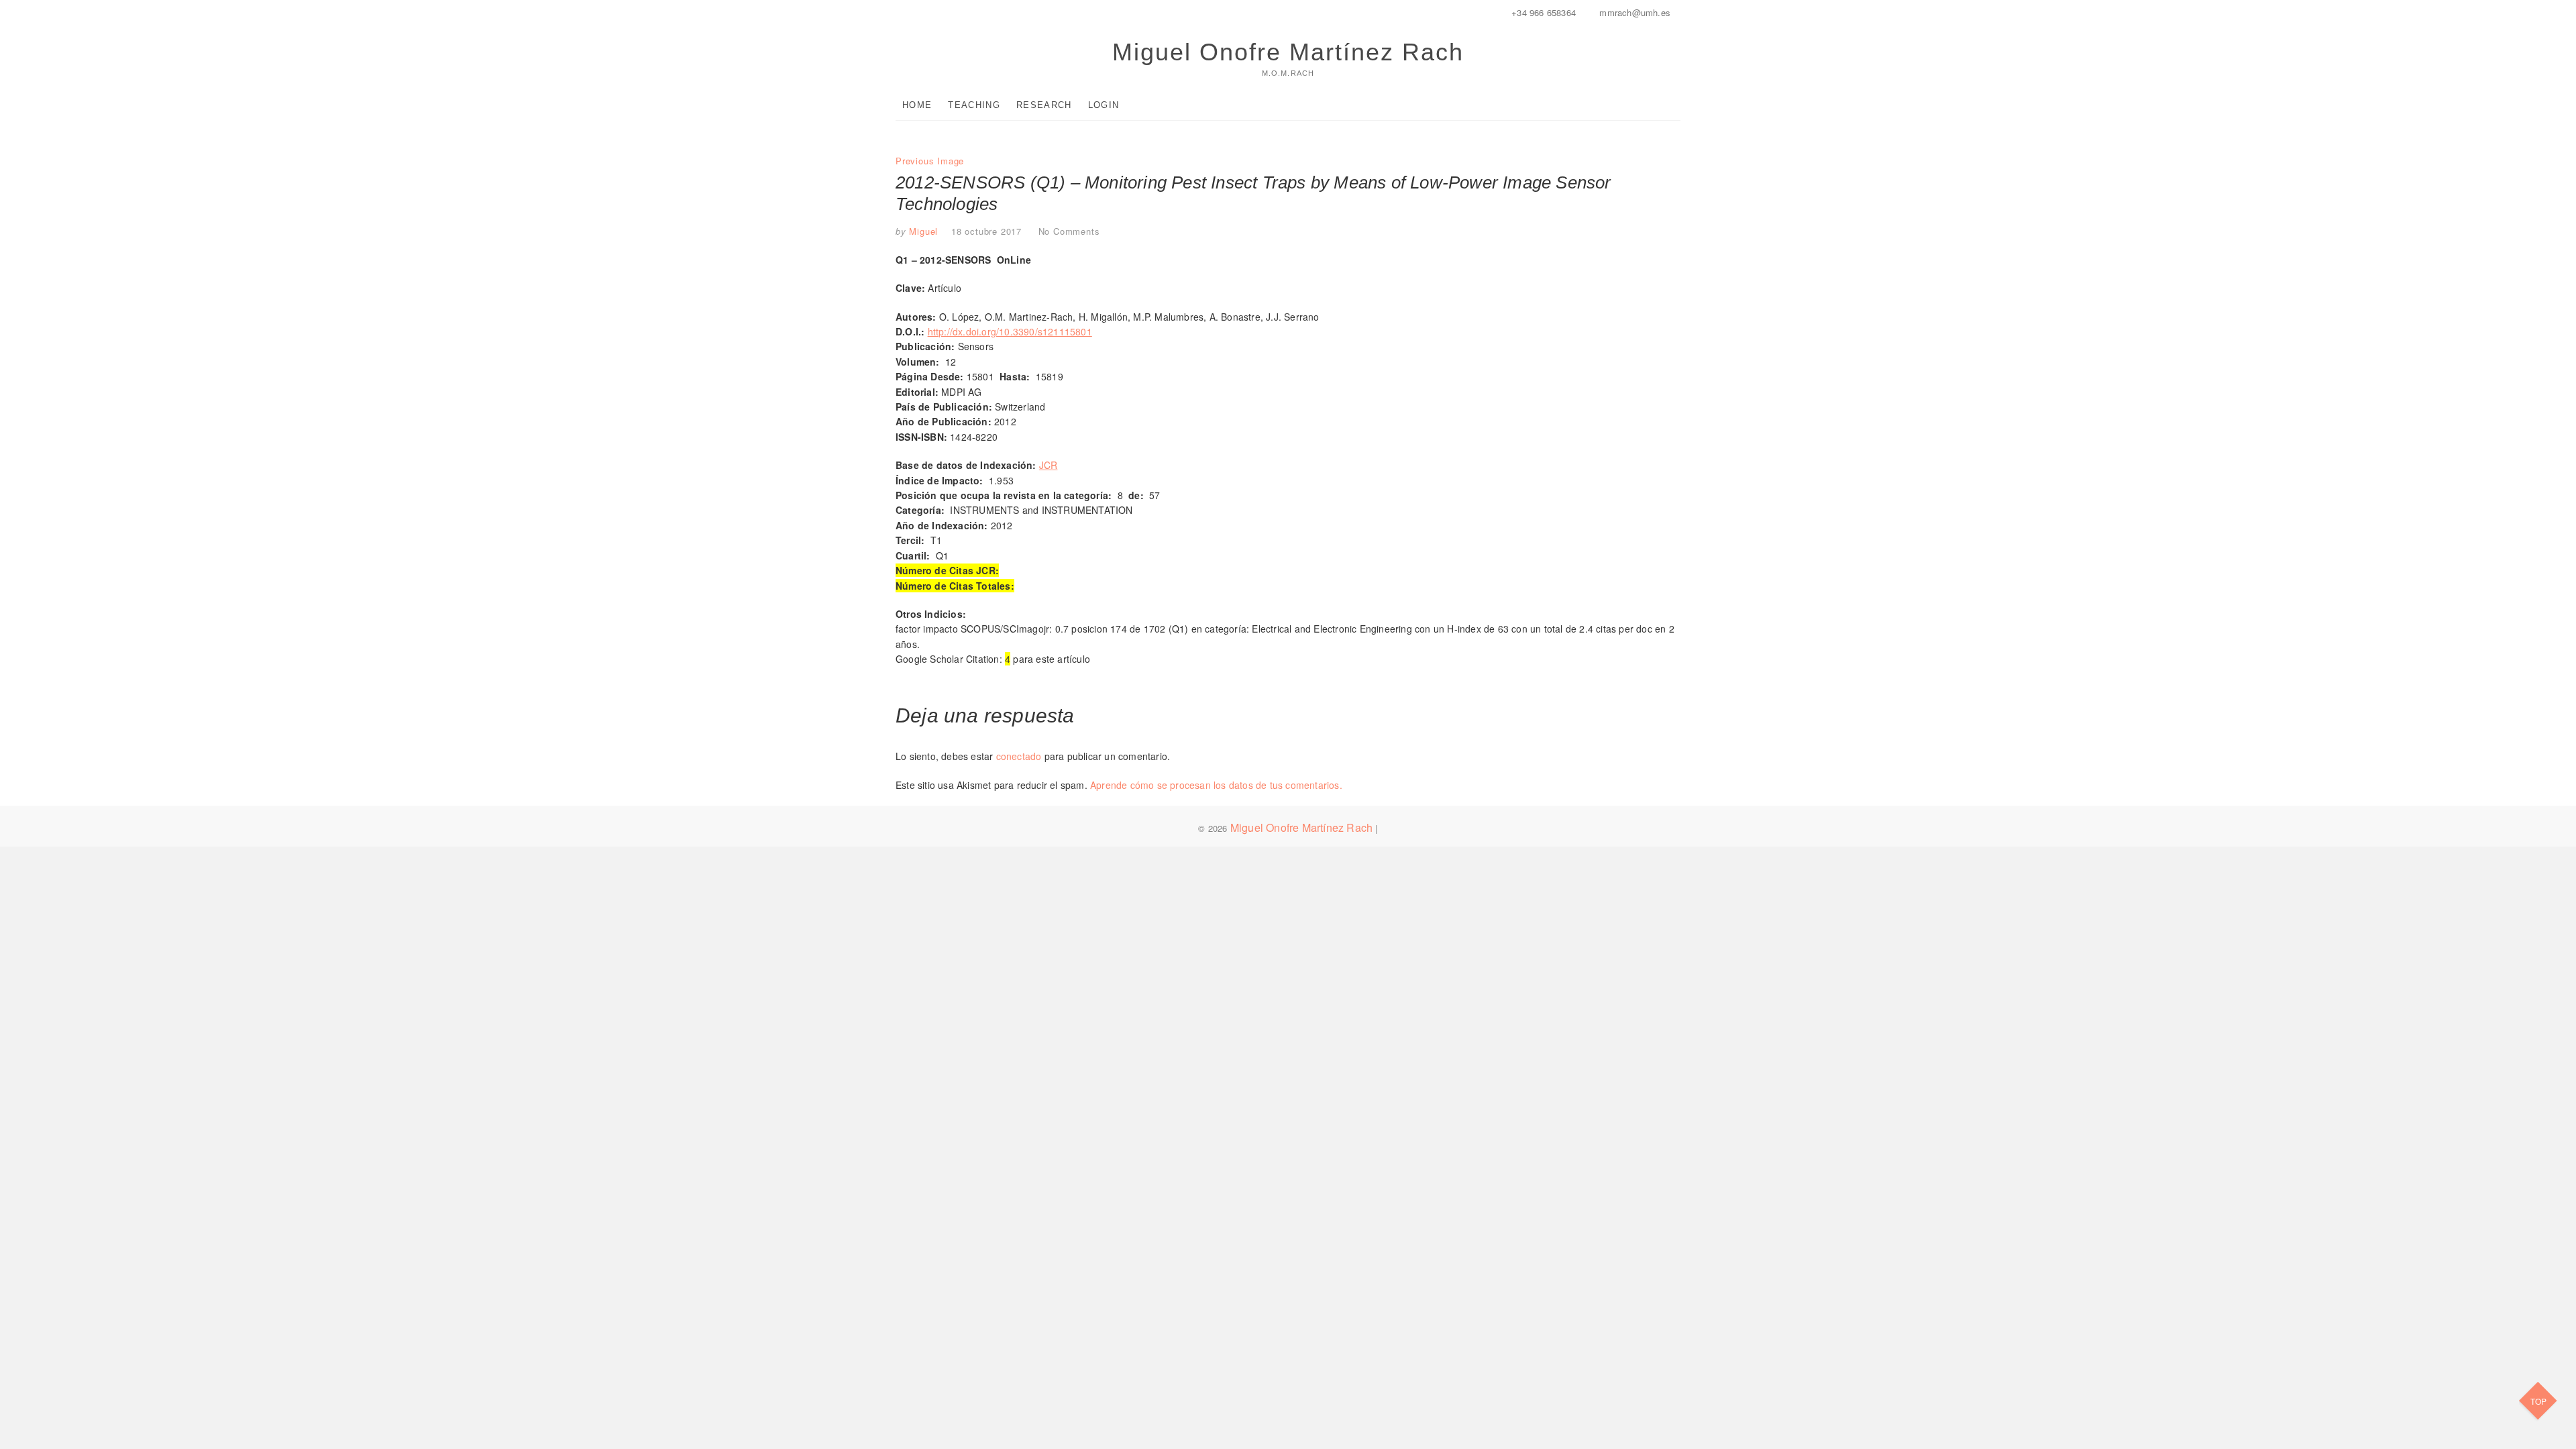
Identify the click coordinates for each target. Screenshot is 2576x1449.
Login (1104, 105)
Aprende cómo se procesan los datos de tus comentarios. (1216, 785)
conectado (1019, 756)
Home (917, 105)
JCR (1049, 465)
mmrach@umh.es (1633, 12)
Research (1044, 105)
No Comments (1069, 231)
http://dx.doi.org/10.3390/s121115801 (1010, 331)
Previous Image (930, 161)
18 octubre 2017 (986, 231)
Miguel (922, 231)
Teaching (974, 105)
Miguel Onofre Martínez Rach (1288, 52)
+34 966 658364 (1542, 12)
